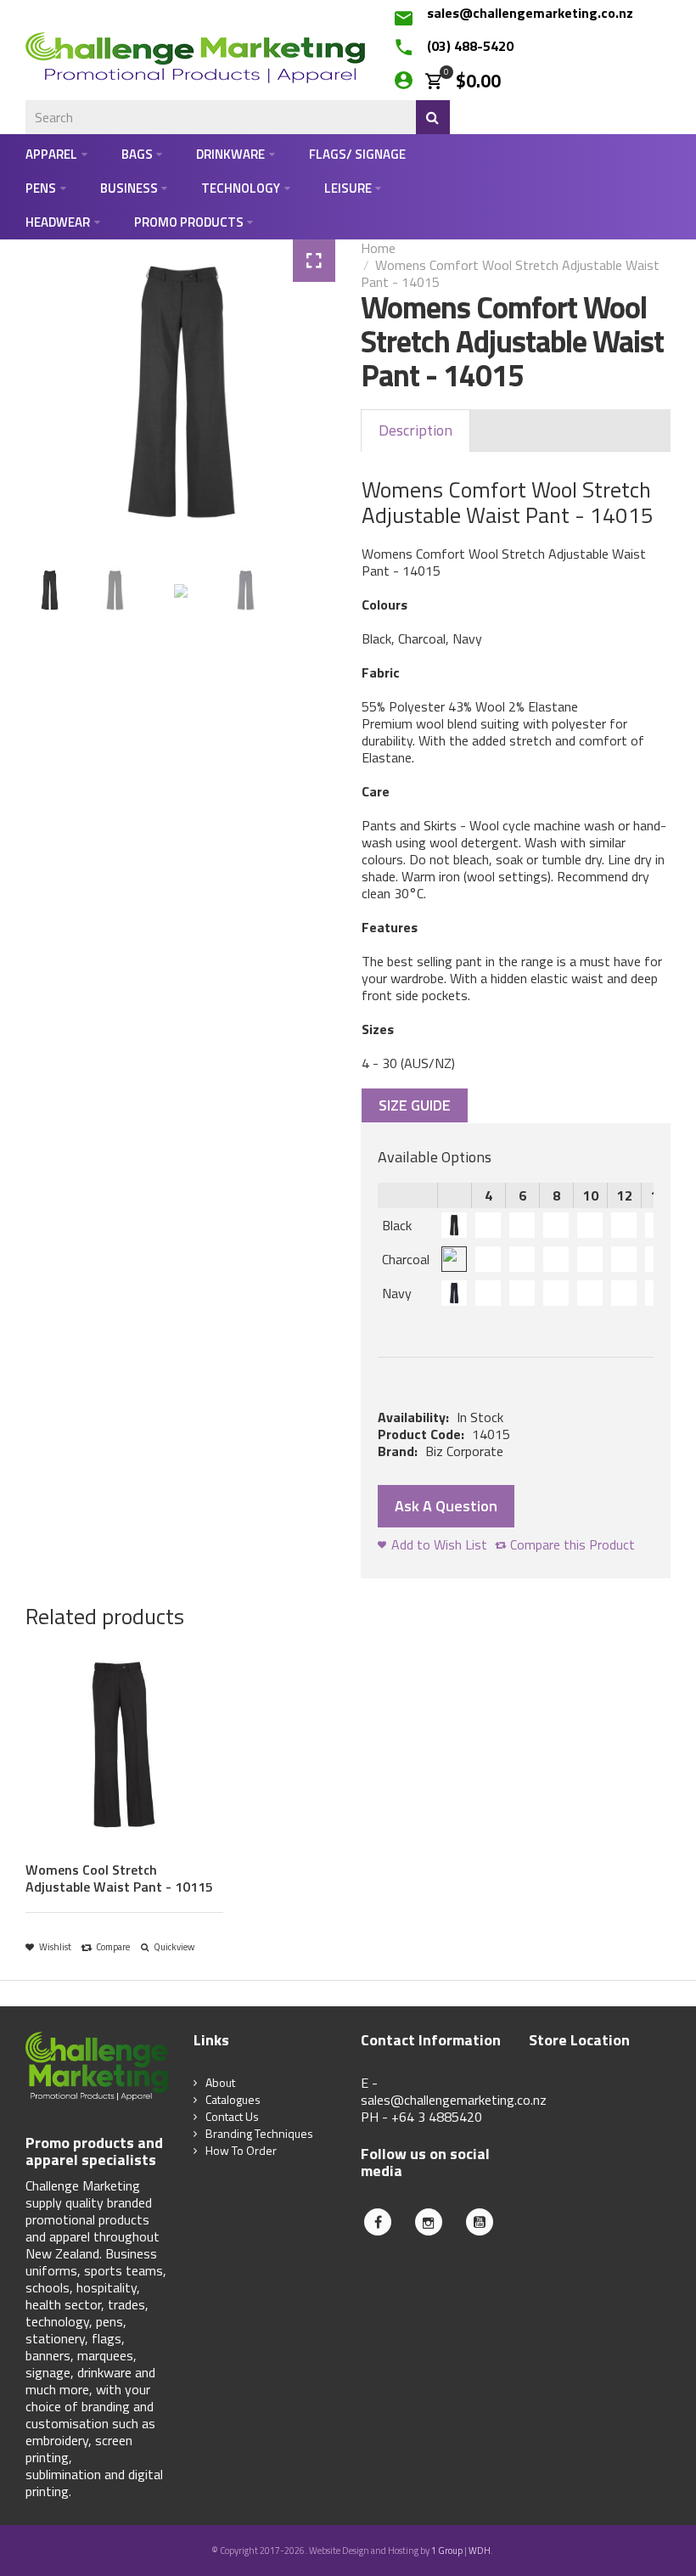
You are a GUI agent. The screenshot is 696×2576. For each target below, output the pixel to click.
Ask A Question (446, 1506)
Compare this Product (573, 1544)
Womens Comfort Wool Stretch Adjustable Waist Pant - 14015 (510, 273)
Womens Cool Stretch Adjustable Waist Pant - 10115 (119, 1878)
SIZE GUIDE (415, 1105)
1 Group (447, 2551)
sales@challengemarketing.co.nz (530, 13)
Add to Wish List (439, 1544)
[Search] (433, 117)
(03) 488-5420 (470, 46)
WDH (480, 2551)
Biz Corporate (464, 1451)
